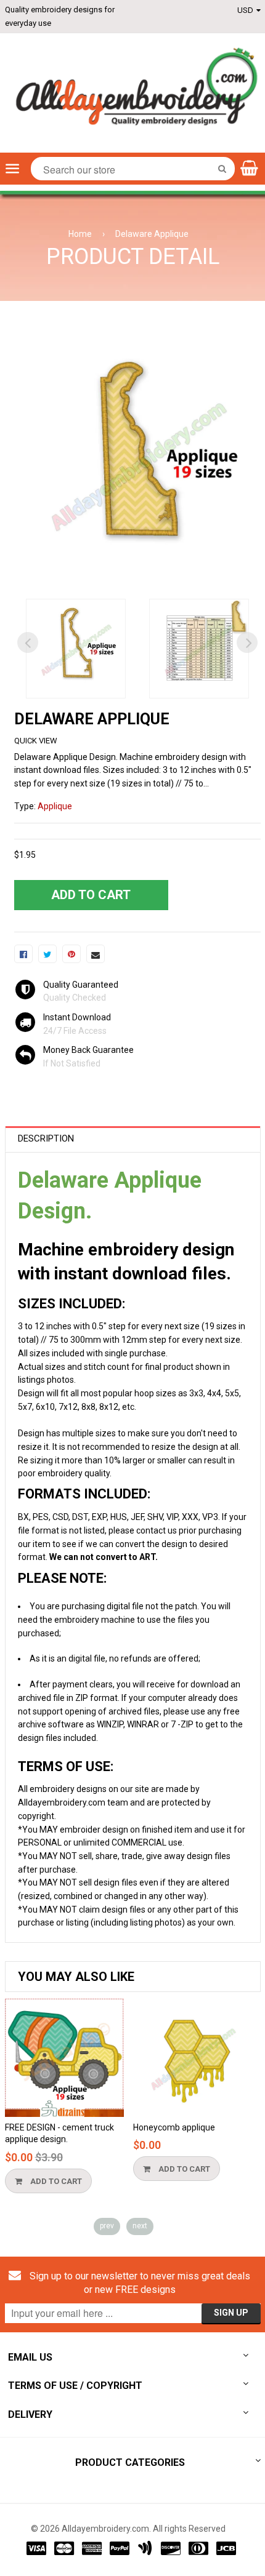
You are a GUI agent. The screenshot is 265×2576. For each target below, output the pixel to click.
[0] (23, 954)
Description (46, 1138)
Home (80, 234)
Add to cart (55, 2181)
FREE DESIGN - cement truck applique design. (59, 2134)
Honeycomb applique (174, 2127)
